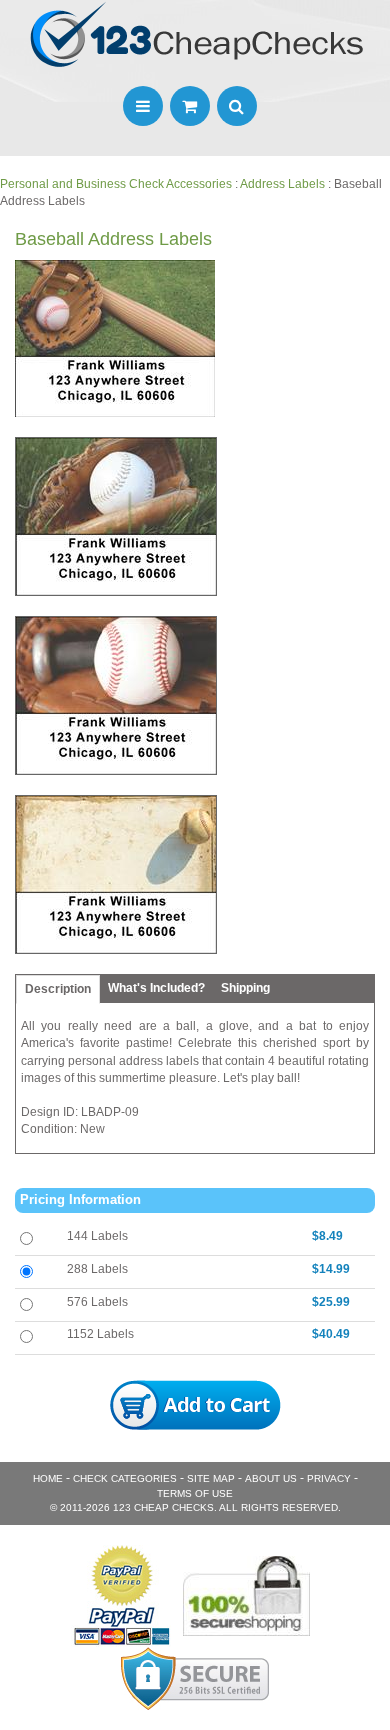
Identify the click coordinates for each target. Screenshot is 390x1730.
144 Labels (97, 1236)
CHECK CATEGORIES (125, 1478)
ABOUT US (271, 1478)
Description (58, 989)
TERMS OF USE (195, 1493)
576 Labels (97, 1302)
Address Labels (282, 184)
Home (48, 1478)
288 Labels (97, 1269)
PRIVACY (329, 1478)
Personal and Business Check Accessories (116, 184)
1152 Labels (100, 1334)
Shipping (245, 988)
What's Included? (156, 988)
